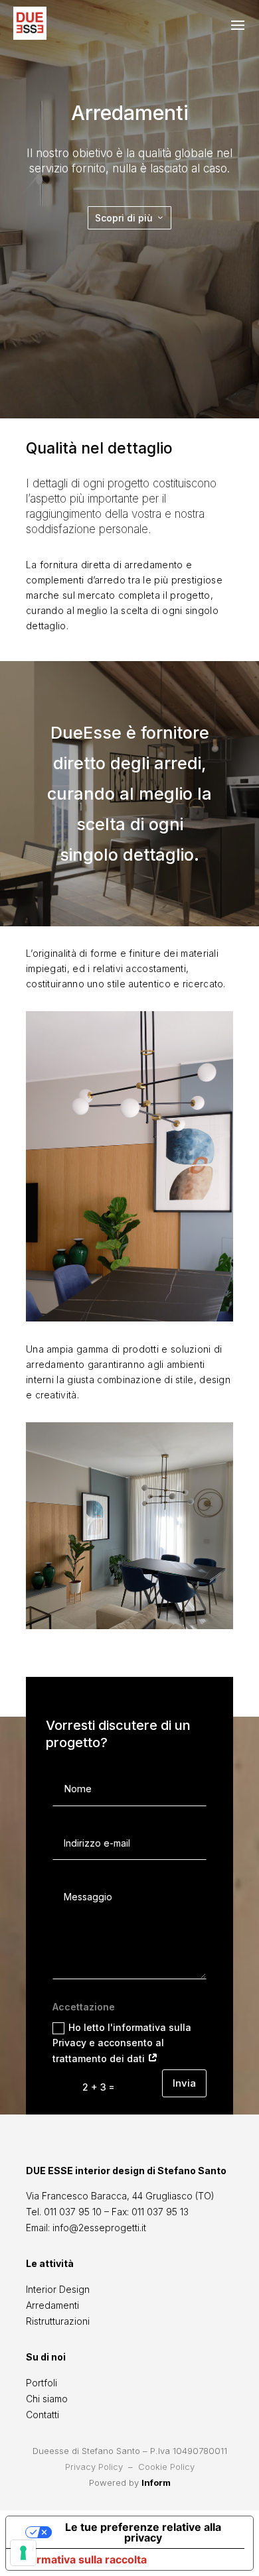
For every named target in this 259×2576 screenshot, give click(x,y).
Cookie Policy (166, 2467)
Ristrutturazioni (58, 2321)
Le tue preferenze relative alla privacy (143, 2532)
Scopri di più (124, 218)
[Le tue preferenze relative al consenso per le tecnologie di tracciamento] (23, 2553)
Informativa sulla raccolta (82, 2559)
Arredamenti (52, 2305)
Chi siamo (47, 2399)
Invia (184, 2083)
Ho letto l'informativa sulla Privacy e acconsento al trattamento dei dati (122, 2043)
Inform (156, 2483)
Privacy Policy (94, 2467)
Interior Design (58, 2289)
